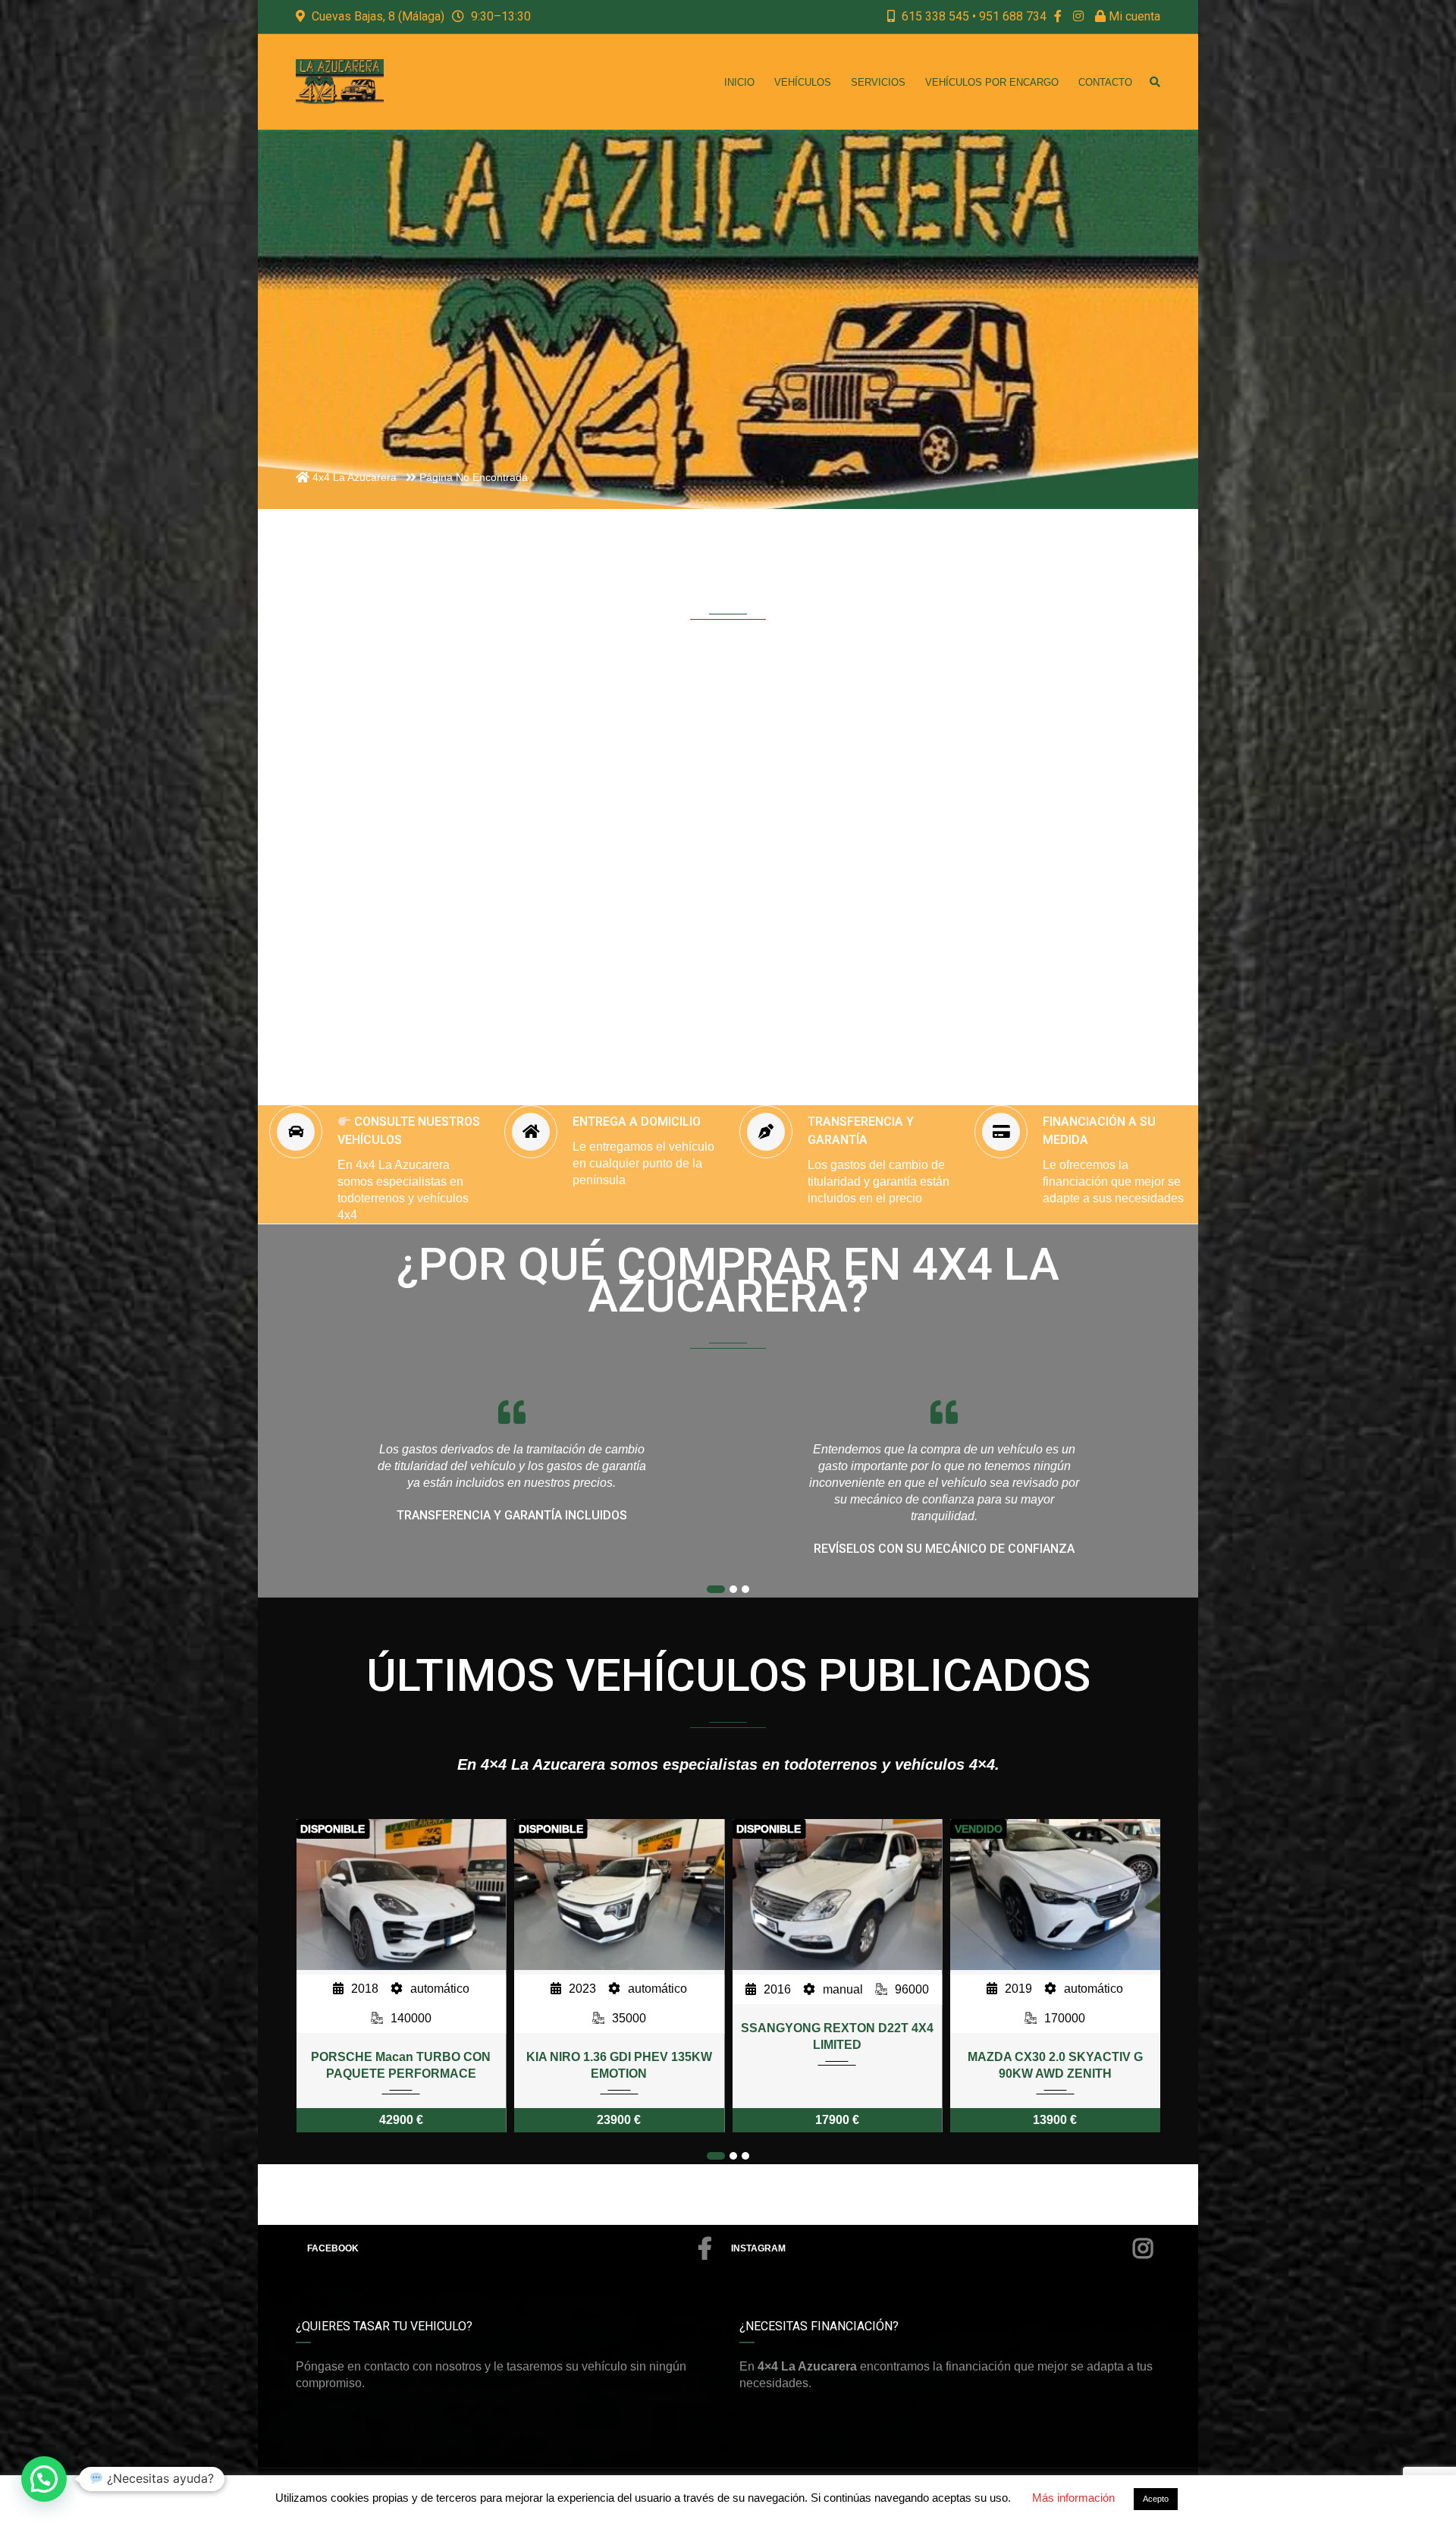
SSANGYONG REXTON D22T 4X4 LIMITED (619, 2036)
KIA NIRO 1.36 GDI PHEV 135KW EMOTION (401, 2065)
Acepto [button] (1156, 2499)
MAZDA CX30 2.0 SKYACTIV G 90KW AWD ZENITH (837, 2065)
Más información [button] (1073, 2498)
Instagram (758, 2248)
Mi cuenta (1133, 16)
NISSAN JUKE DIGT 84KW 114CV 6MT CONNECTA (1055, 2065)
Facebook (333, 2248)
